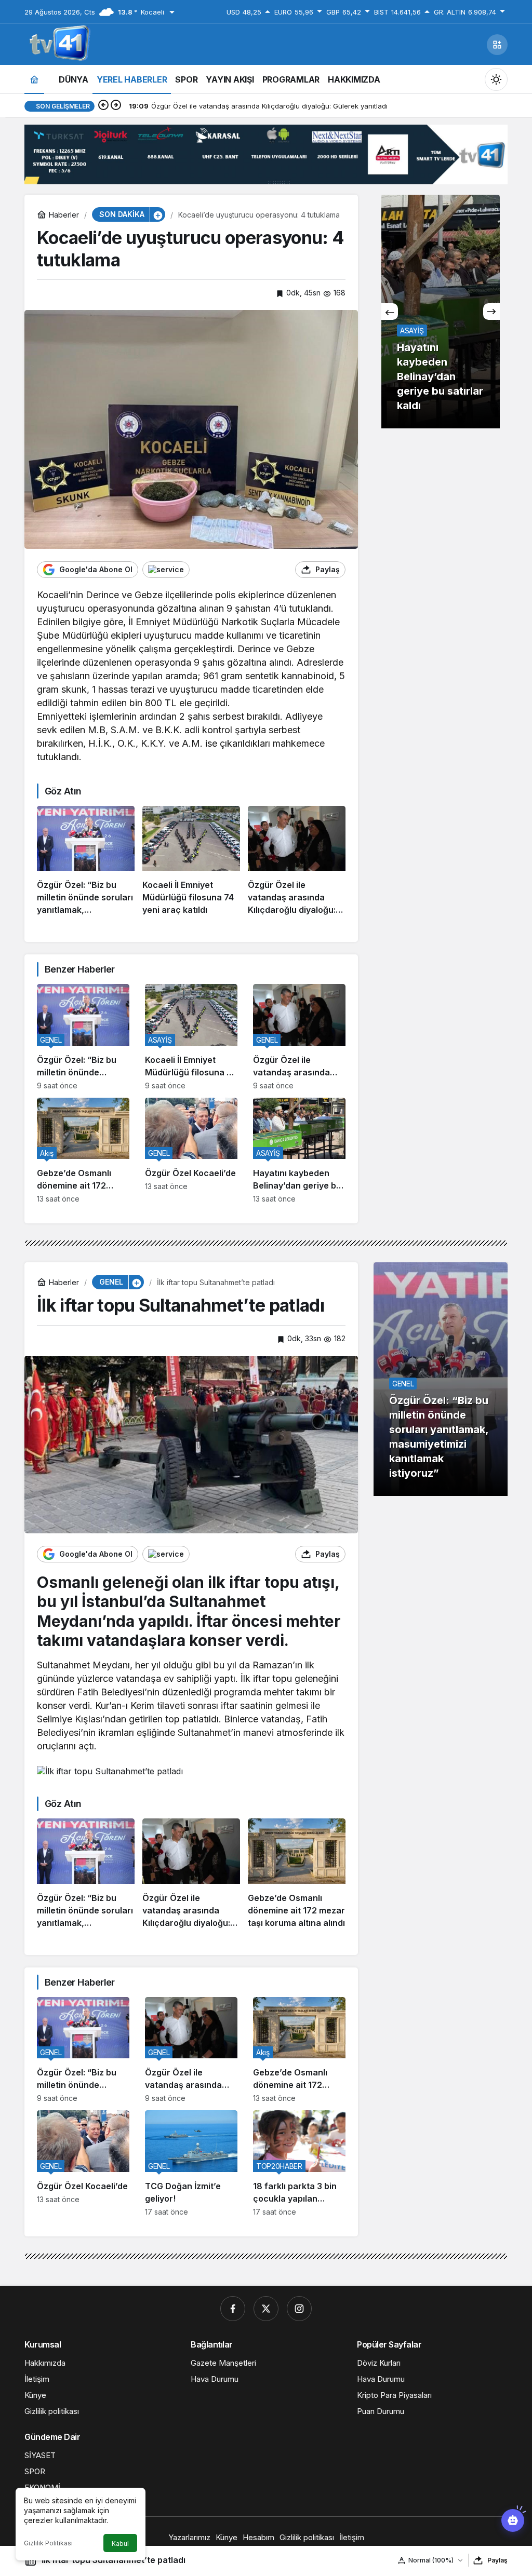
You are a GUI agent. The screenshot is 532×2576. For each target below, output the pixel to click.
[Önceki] (103, 106)
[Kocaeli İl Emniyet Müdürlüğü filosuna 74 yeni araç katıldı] (191, 861)
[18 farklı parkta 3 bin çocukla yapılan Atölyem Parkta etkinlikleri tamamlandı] (299, 2163)
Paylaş (497, 2560)
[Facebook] (233, 2309)
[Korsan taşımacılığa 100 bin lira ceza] (441, 312)
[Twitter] (266, 2309)
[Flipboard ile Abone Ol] (166, 570)
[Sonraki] (116, 106)
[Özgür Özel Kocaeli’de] (191, 1151)
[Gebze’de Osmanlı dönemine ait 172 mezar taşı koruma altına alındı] (83, 1151)
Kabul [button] (120, 2544)
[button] (497, 45)
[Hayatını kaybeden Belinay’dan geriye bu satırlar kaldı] (299, 1151)
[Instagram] (299, 2309)
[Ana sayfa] (34, 79)
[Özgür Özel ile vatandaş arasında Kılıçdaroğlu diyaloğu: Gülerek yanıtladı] (297, 861)
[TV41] (58, 44)
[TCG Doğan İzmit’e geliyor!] (191, 2163)
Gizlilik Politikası (48, 2543)
